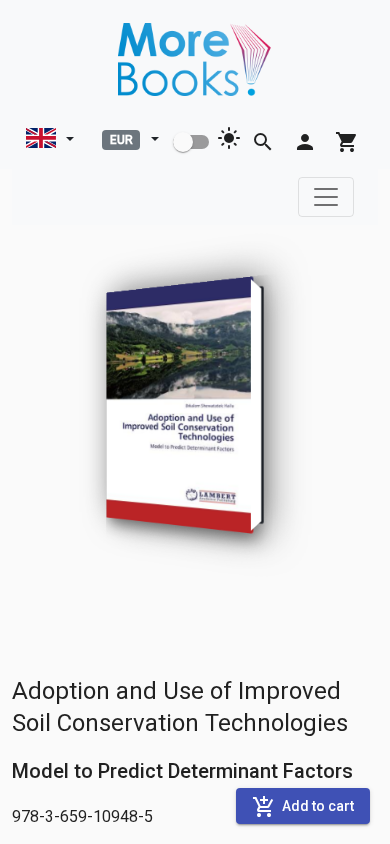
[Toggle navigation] (326, 197)
